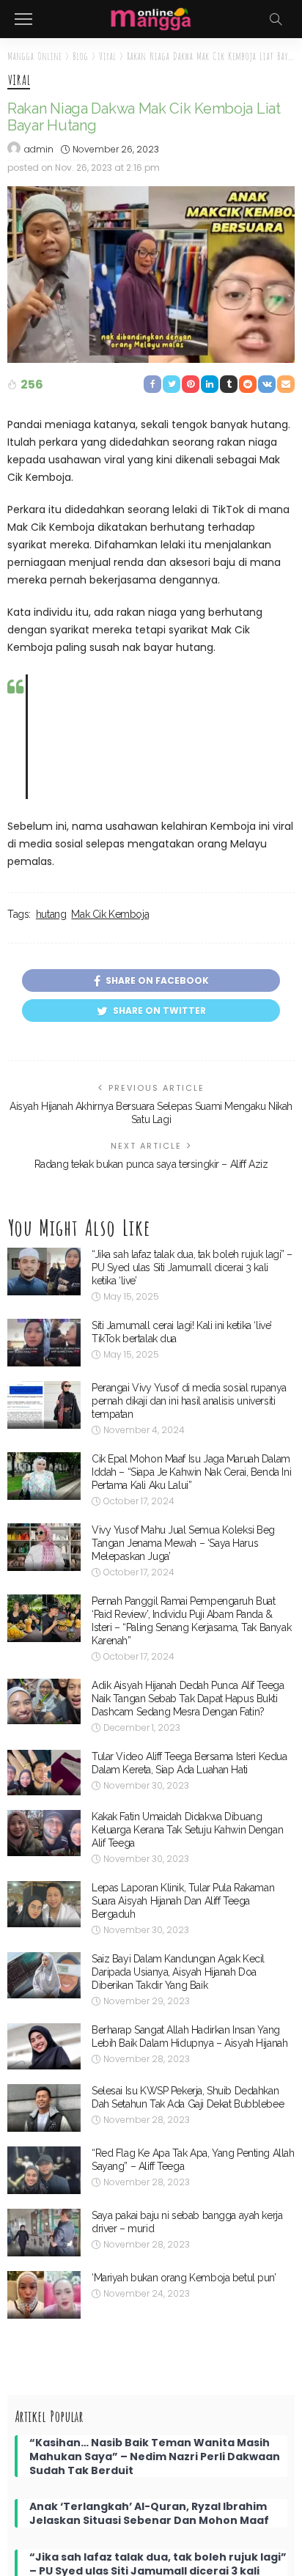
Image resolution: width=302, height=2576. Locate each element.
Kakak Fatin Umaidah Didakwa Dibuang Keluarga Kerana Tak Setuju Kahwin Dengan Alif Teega (187, 1830)
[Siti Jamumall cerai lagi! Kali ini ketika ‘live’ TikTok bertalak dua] (44, 1343)
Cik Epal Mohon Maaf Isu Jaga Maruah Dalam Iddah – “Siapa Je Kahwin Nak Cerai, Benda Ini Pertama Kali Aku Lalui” (191, 1472)
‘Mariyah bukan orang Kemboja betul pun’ (184, 2278)
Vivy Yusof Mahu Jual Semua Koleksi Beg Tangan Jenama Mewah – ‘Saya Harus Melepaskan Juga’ (183, 1543)
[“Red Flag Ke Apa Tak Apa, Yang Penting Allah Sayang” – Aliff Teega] (44, 2170)
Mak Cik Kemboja (110, 914)
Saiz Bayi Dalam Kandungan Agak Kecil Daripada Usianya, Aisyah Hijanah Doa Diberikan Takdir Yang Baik (178, 1972)
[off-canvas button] (23, 19)
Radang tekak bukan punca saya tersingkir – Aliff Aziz (151, 1164)
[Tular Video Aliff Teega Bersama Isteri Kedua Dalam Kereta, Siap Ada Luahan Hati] (44, 1773)
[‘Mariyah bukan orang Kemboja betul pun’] (44, 2295)
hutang (51, 914)
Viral (19, 81)
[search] (276, 19)
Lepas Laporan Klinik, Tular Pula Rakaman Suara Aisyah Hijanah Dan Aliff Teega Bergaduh (183, 1901)
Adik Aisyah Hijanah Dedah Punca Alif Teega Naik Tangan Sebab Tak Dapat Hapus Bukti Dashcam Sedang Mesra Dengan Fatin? (188, 1699)
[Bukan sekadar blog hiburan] (151, 18)
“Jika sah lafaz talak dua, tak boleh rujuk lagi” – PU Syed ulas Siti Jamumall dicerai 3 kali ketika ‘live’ (192, 1267)
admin (39, 149)
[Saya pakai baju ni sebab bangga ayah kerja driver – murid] (44, 2233)
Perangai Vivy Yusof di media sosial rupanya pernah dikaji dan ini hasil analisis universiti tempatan (189, 1401)
